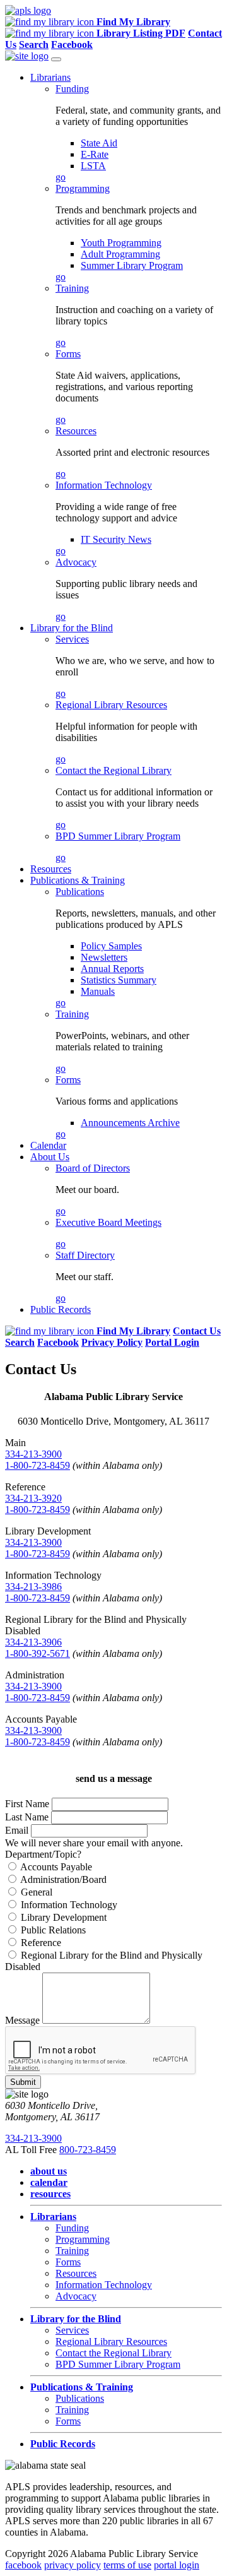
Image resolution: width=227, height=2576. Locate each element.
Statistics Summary (119, 980)
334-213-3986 (33, 1587)
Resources (76, 431)
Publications (80, 892)
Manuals (98, 991)
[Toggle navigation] (56, 59)
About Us (50, 1157)
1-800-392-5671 (38, 1653)
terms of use (127, 2565)
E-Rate (95, 154)
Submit (23, 2082)
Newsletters (104, 957)
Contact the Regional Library (113, 770)
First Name (27, 1804)
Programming (83, 188)
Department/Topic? (43, 1854)
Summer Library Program (132, 265)
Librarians (50, 77)
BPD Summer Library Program (118, 836)
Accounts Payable (55, 1867)
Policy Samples (111, 946)
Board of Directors (93, 1168)
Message (22, 2020)
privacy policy (73, 2565)
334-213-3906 (33, 1642)
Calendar (48, 1145)
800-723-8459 (88, 2150)
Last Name (27, 1817)
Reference (40, 1943)
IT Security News (116, 539)
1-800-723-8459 (38, 1465)
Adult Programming (120, 254)
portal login (177, 2565)
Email (17, 1830)
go (61, 177)
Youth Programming (121, 243)
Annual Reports (112, 969)
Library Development (62, 1917)
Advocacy (76, 562)
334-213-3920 (33, 1498)
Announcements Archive (130, 1123)
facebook (23, 2565)
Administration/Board (62, 1879)
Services (72, 639)
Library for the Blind (72, 628)
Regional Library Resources (111, 705)
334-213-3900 (33, 1454)
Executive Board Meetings (108, 1222)
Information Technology (104, 485)
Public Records (61, 1309)
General (35, 1892)
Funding (72, 89)
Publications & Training (78, 880)
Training (72, 288)
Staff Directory (85, 1255)
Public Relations (52, 1930)
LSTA (93, 166)
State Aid (99, 143)
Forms (68, 354)
